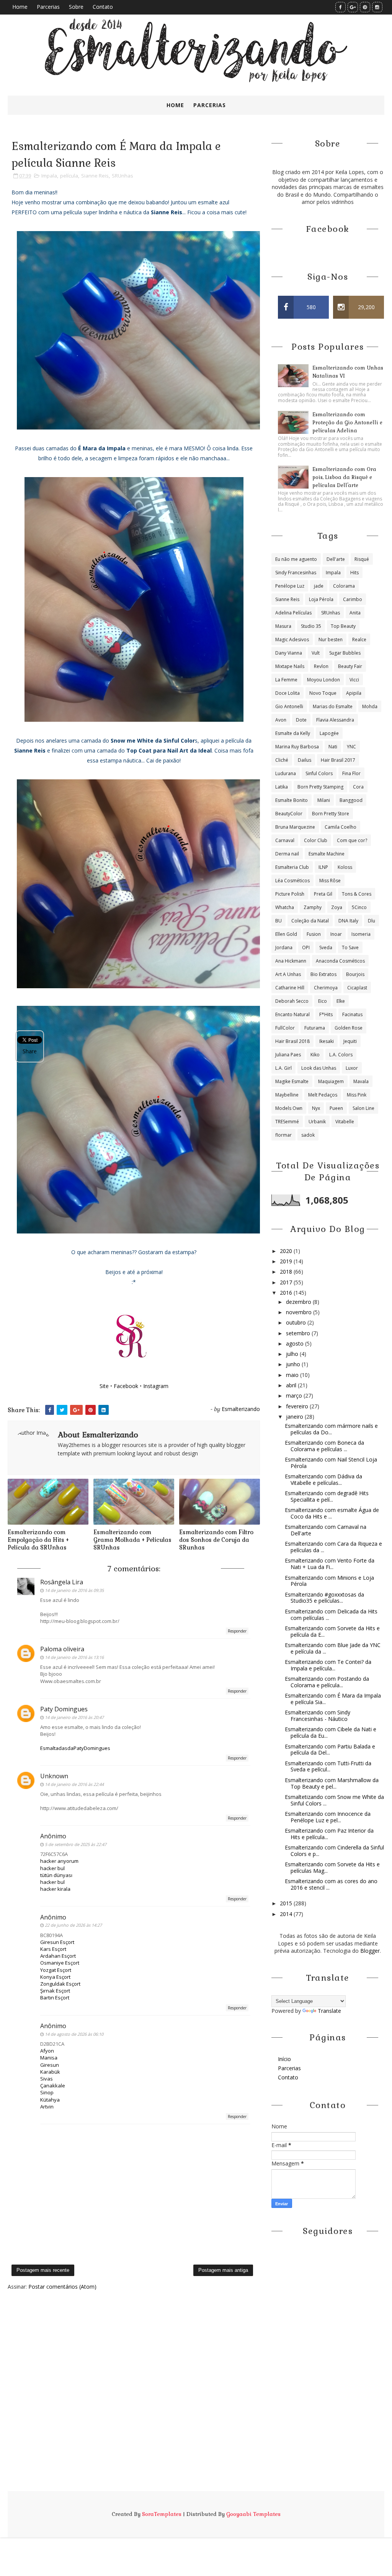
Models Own (289, 1108)
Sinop (47, 2092)
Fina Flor (351, 773)
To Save (350, 947)
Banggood (351, 800)
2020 (287, 1251)
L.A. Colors (341, 1055)
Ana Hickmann (291, 961)
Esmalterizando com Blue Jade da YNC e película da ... (333, 1648)
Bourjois (355, 974)
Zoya (337, 907)
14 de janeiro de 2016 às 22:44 (74, 1784)
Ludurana (286, 773)
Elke (341, 1001)
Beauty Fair (350, 666)
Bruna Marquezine (295, 827)
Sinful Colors (319, 773)
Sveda (326, 947)
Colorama (344, 586)
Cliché (282, 760)
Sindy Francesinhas (296, 573)
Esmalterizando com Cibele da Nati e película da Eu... (331, 1732)
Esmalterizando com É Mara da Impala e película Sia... (333, 1699)
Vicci (354, 680)
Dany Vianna (289, 653)
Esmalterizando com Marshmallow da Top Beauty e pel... (332, 1783)
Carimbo (353, 599)
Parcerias (48, 7)
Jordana (284, 947)
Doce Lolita (287, 693)
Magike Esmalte (292, 1081)
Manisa (49, 2058)
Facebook (126, 1386)
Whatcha (285, 907)
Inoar (336, 934)
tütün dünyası (56, 1875)
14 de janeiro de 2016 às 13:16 (74, 1657)
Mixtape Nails (290, 666)
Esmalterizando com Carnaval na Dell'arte (326, 1530)
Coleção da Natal (310, 921)
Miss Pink (357, 1095)
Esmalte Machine (327, 854)
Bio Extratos (323, 974)
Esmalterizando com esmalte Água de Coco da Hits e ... (332, 1513)
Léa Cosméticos (292, 881)
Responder (237, 1631)
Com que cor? (352, 840)
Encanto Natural (292, 1014)
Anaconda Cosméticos (340, 961)
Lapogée (329, 733)
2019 (287, 1261)
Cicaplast (357, 988)
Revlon (321, 666)
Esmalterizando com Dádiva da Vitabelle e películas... (323, 1479)
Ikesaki (327, 1041)
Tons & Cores (357, 894)
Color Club (316, 840)
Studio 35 (311, 626)
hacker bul (52, 1868)
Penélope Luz (290, 586)
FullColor (285, 1028)
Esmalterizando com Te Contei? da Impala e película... (328, 1665)
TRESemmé (287, 1122)
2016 (287, 1293)
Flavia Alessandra (335, 720)
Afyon (47, 2051)
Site (104, 1386)
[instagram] (377, 7)
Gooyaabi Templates (253, 2514)
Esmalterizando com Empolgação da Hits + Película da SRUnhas (38, 1540)
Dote (301, 720)
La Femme (286, 680)
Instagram (156, 1386)
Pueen (336, 1108)
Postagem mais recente (43, 2270)
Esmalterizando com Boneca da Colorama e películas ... (324, 1446)
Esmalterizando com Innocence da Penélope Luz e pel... (328, 1817)
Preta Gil (323, 894)
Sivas (47, 2079)
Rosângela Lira (62, 1582)
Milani (324, 800)
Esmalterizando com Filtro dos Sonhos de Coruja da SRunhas (216, 1540)
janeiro (295, 1417)
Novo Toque (323, 693)
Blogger (370, 1951)
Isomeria (361, 934)
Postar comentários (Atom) (62, 2287)
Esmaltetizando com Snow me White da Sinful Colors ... (334, 1800)
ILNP (323, 867)
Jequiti (350, 1041)
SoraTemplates (162, 2514)
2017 (287, 1282)
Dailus (305, 760)
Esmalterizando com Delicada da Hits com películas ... (331, 1615)
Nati (333, 747)
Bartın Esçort (55, 1998)
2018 (287, 1272)
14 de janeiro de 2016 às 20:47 (74, 1717)
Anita (355, 613)
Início (284, 2059)
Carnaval (285, 840)
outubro (297, 1322)
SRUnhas (122, 176)
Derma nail (287, 854)
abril (292, 1385)
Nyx (316, 1108)
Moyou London (323, 680)
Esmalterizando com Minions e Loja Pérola (329, 1581)
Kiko (315, 1055)
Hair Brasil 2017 (338, 760)
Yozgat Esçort (56, 1970)
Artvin (47, 2107)
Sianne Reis (95, 176)
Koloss (345, 867)
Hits (354, 573)
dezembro (299, 1302)
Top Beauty (343, 626)
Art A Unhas (288, 974)
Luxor (352, 1068)
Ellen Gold (286, 934)
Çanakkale (53, 2086)
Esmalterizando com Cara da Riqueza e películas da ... (333, 1547)
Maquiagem (331, 1081)
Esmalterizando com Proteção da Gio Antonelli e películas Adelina (347, 423)
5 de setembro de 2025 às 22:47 (76, 1844)
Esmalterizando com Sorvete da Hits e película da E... (332, 1631)
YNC (351, 747)
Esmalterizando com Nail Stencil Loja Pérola (331, 1463)
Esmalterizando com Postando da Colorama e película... (327, 1682)
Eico (323, 1001)
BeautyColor (289, 814)
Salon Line (363, 1108)
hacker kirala (55, 1889)
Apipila (354, 693)
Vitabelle (345, 1122)
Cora (358, 787)
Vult (316, 653)
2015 (287, 1903)
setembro (299, 1333)
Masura (283, 626)
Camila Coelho (341, 827)
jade (319, 586)
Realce (359, 640)
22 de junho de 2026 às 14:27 (73, 1925)
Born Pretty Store (331, 814)
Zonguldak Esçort (60, 1984)
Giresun (50, 2065)
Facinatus (352, 1014)
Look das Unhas (319, 1068)
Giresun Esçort (57, 1942)
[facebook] (341, 7)
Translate (329, 2011)
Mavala (361, 1081)
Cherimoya (326, 988)
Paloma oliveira (62, 1649)
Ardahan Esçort (58, 1956)
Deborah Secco (292, 1001)
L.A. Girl (283, 1068)
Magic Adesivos (292, 640)
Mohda (370, 706)
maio (293, 1375)
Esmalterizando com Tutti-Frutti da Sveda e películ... (328, 1766)
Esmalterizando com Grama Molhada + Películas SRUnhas (132, 1540)
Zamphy (313, 907)
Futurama (315, 1028)
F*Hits (326, 1014)
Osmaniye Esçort (60, 1963)
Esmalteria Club (292, 867)
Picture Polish (290, 894)
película (69, 176)
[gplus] (353, 7)
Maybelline (287, 1095)
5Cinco (359, 907)
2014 (287, 1914)
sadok (308, 1135)
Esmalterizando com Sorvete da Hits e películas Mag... (332, 1867)
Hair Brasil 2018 (292, 1041)
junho (294, 1364)
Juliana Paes (288, 1055)
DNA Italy (348, 921)
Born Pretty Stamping (320, 787)
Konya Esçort (55, 1977)
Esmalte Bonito (292, 800)
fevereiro (298, 1406)
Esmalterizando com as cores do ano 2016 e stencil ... (331, 1884)
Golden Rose (349, 1028)
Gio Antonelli (289, 706)
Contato (103, 7)
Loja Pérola (321, 599)
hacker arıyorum (59, 1861)
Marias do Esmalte (333, 706)
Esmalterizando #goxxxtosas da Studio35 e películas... (324, 1598)
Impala (49, 176)
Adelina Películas (293, 613)
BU (278, 921)
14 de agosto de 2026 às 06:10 (74, 2034)
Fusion (314, 934)
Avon (281, 720)
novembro (300, 1312)
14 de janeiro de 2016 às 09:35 (74, 1590)
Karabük (50, 2072)
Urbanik (317, 1122)
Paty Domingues (64, 1709)
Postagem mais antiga (223, 2270)
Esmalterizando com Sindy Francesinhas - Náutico (318, 1716)
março (295, 1396)
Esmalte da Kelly (293, 733)
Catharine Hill (290, 988)
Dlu (372, 921)
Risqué (362, 559)
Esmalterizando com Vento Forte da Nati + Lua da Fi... (330, 1564)
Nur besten (331, 640)
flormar (283, 1135)
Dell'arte (336, 559)
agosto (296, 1343)
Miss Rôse (330, 881)
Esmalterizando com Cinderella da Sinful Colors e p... (334, 1851)
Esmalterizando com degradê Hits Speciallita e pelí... (327, 1496)
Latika (282, 787)
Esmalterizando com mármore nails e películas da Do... (331, 1429)
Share (30, 1051)
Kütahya (50, 2100)
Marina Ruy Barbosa (297, 747)
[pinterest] (365, 7)
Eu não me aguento (296, 559)
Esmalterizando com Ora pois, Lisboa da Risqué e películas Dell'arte (344, 477)
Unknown (54, 1776)
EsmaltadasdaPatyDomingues (75, 1748)
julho (293, 1354)
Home (20, 7)
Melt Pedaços (323, 1095)
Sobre (76, 7)
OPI (306, 947)
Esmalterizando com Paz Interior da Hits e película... (329, 1834)
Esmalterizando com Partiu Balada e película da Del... (330, 1750)
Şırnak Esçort (55, 1991)
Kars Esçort (53, 1949)
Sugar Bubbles (345, 653)
